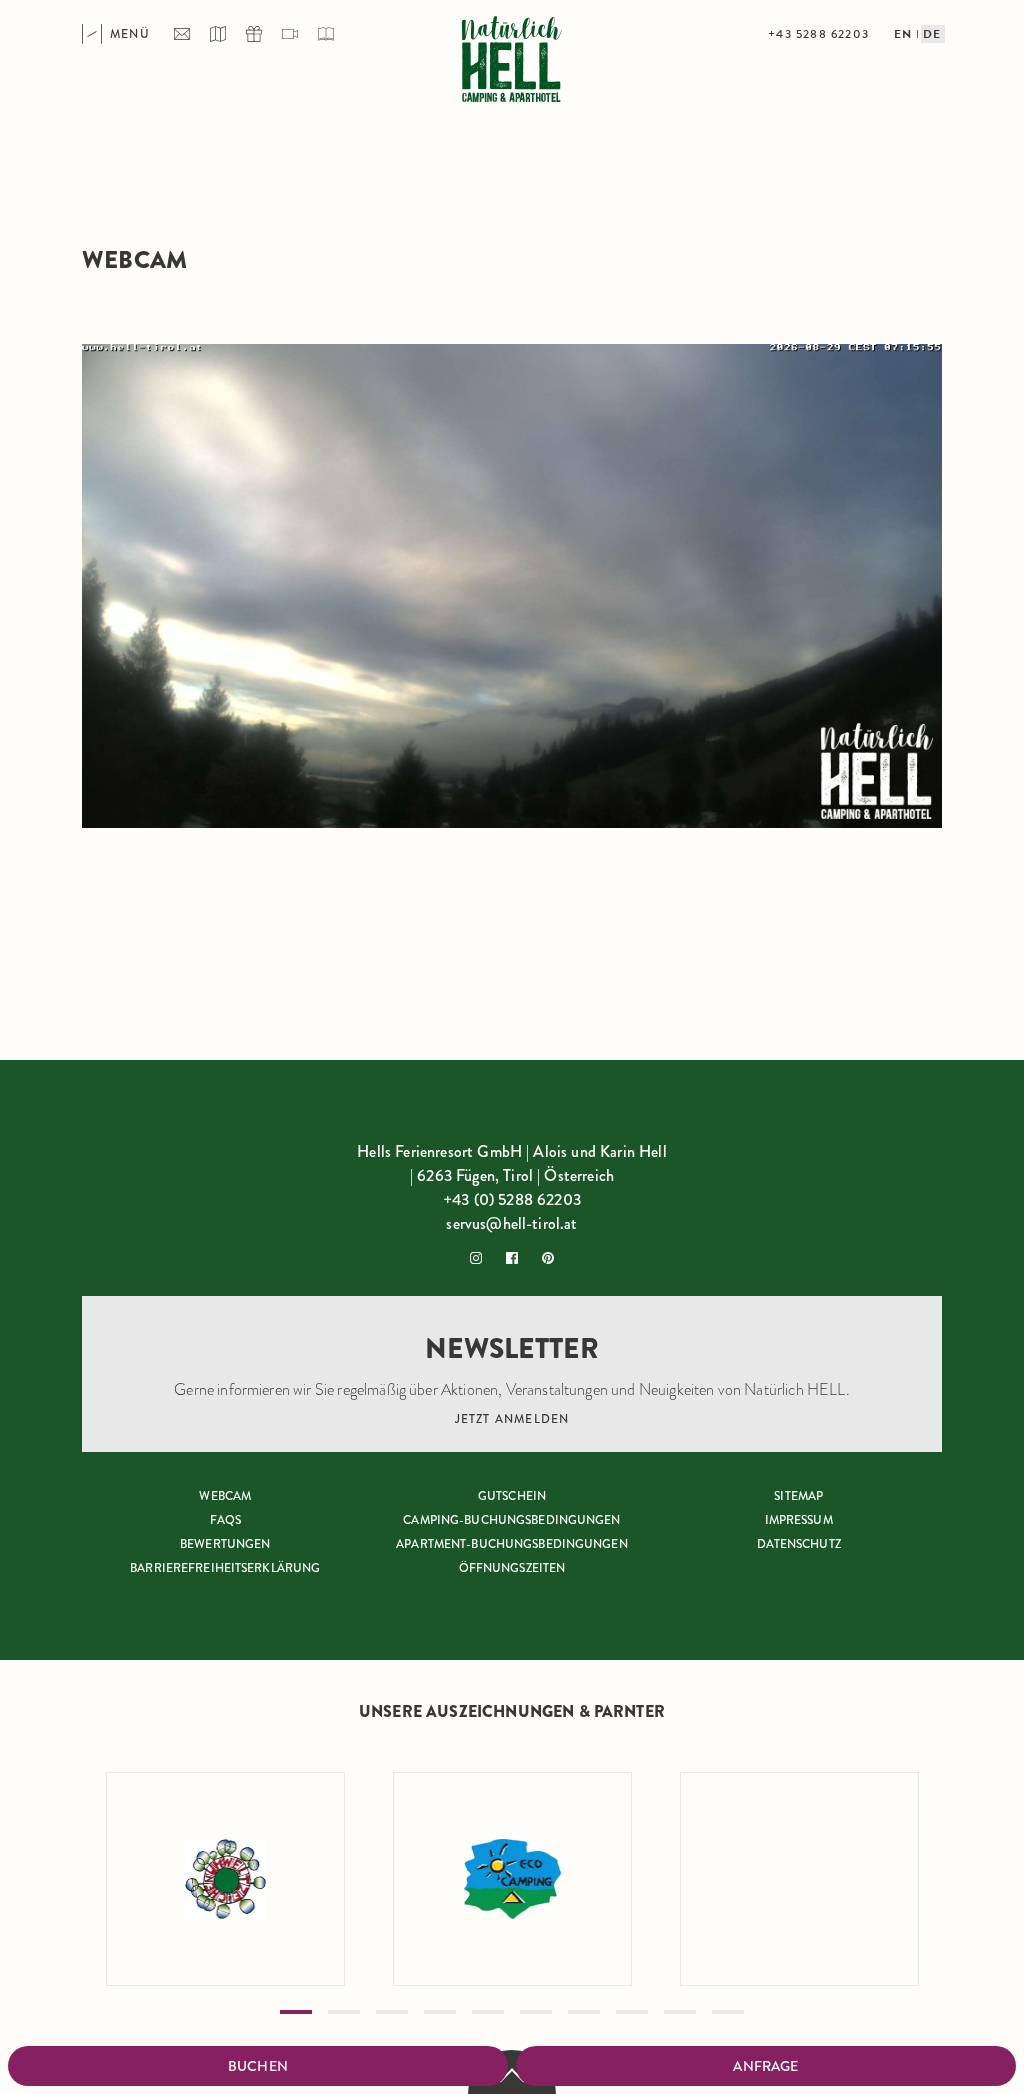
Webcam (225, 1496)
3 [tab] (392, 2012)
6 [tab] (536, 2012)
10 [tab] (728, 2012)
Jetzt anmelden (512, 1419)
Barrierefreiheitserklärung (225, 1568)
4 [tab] (440, 2012)
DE (932, 34)
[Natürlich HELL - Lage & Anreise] (218, 34)
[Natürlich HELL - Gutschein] (254, 34)
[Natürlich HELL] (512, 61)
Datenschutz (799, 1544)
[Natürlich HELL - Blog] (326, 34)
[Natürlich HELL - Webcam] (290, 34)
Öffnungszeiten (512, 1568)
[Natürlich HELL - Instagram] (476, 1258)
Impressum (799, 1520)
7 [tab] (584, 2012)
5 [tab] (488, 2012)
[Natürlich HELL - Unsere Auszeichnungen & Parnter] (226, 1879)
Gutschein (512, 1496)
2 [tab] (344, 2012)
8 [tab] (632, 2012)
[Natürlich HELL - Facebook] (512, 1258)
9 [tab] (680, 2012)
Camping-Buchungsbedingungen (511, 1520)
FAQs (225, 1520)
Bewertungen (225, 1544)
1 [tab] (296, 2012)
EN (903, 34)
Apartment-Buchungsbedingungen (511, 1544)
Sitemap (798, 1496)
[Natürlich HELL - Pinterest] (548, 1258)
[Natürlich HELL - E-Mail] (182, 34)
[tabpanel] (225, 1879)
